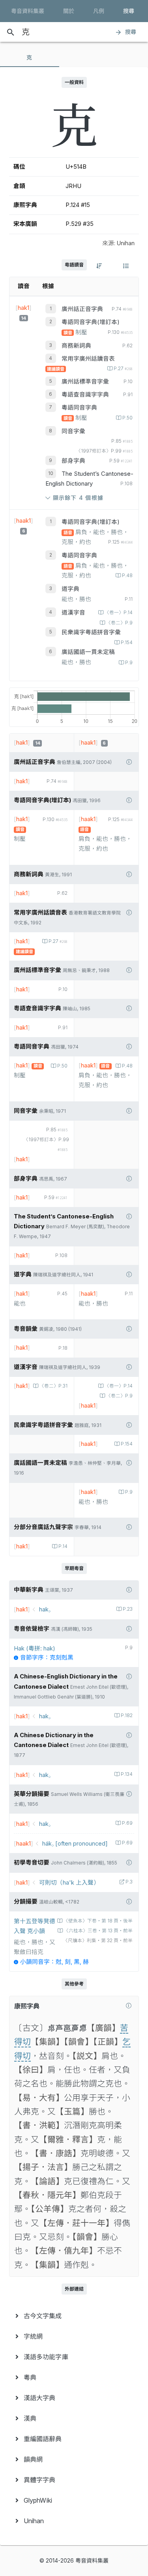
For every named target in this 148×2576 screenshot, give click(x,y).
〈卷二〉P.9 (119, 623)
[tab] (30, 58)
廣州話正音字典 (82, 309)
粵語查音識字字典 (85, 395)
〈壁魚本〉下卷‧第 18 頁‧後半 (98, 1921)
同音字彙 (73, 431)
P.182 (127, 1715)
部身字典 (73, 461)
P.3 (129, 1882)
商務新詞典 (76, 346)
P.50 (127, 418)
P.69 (127, 1823)
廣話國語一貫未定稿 (88, 652)
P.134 (127, 1774)
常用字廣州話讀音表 (88, 359)
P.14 (63, 1546)
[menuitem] (74, 2316)
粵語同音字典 (79, 408)
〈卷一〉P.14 (119, 613)
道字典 (70, 589)
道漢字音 (73, 613)
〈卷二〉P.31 (53, 1386)
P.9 (129, 663)
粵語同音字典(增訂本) (91, 322)
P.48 (127, 576)
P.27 (123, 369)
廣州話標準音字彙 (85, 382)
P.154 (127, 643)
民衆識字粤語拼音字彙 (91, 632)
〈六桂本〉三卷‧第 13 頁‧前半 (98, 1931)
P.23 (128, 1609)
